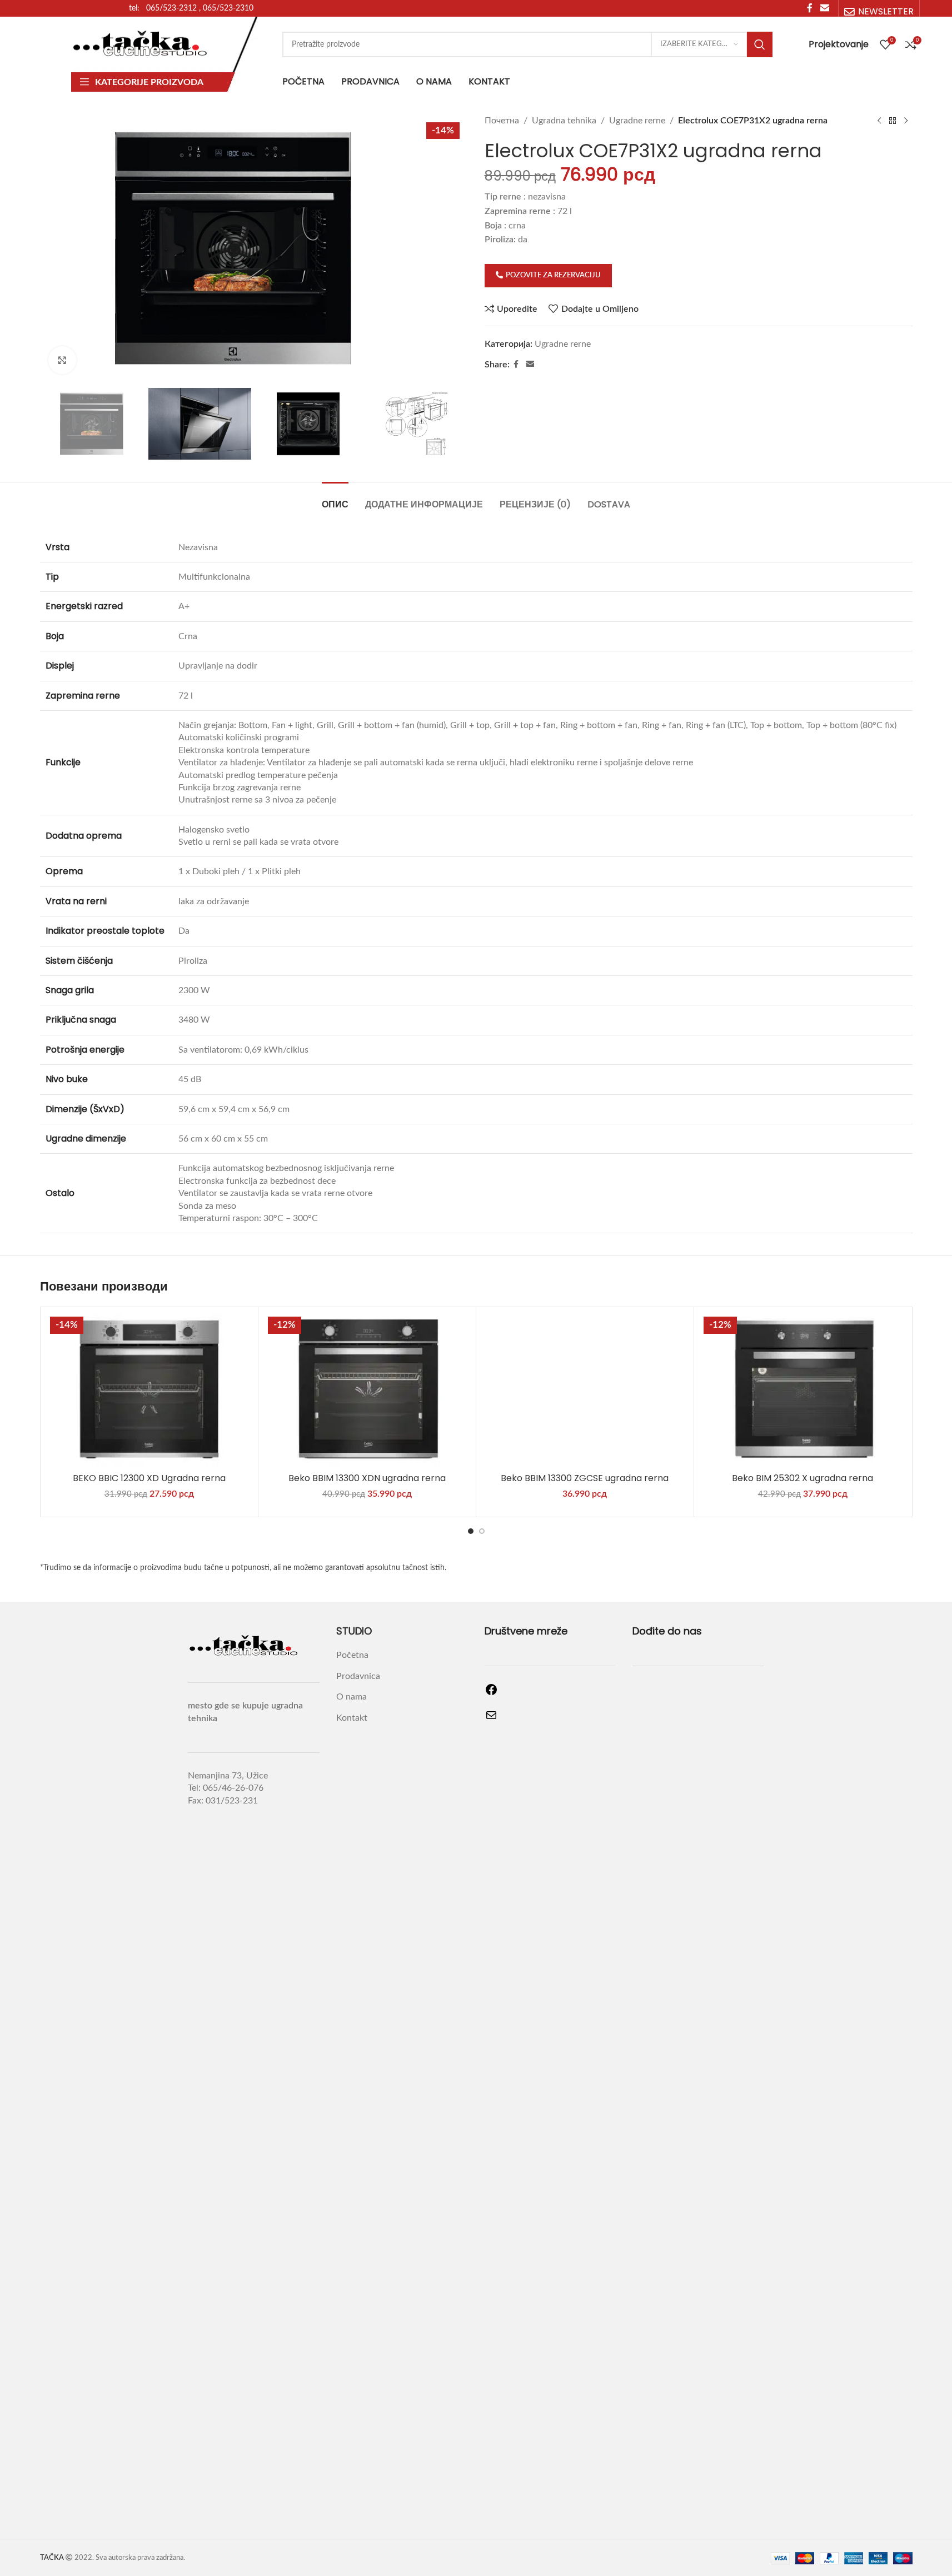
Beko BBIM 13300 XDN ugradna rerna (367, 1478)
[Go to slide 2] (482, 1531)
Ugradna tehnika (564, 121)
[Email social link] (530, 365)
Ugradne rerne (637, 121)
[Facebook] (491, 1693)
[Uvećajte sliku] (62, 360)
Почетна (502, 121)
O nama (352, 1697)
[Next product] (906, 121)
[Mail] (491, 1719)
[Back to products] (893, 121)
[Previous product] (879, 121)
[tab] (335, 499)
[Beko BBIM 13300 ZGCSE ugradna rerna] (585, 1390)
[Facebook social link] (516, 365)
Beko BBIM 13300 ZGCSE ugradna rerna (585, 1478)
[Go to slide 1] (471, 1531)
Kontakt (352, 1718)
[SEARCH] (760, 44)
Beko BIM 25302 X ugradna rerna (803, 1478)
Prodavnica (358, 1676)
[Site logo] (141, 44)
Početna (352, 1655)
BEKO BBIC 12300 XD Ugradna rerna (149, 1478)
